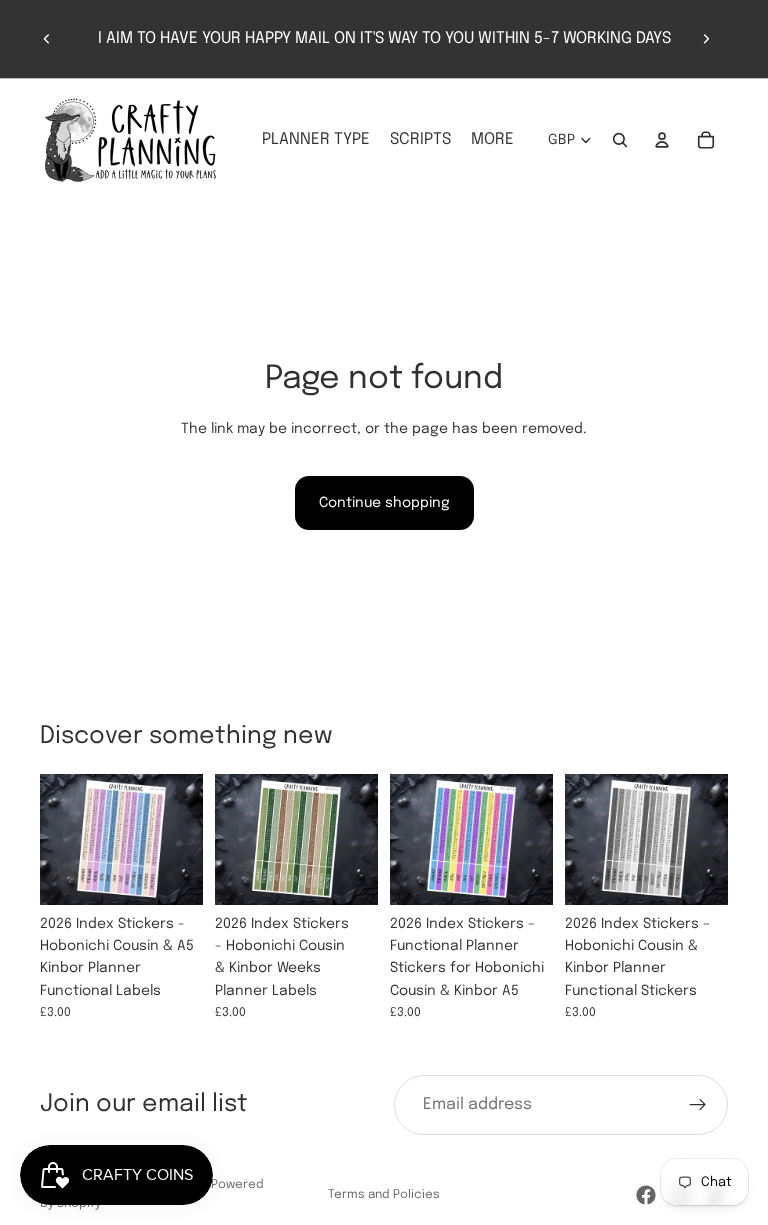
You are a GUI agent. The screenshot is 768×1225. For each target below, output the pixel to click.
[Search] (620, 140)
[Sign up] (698, 1105)
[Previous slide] (47, 39)
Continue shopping (384, 503)
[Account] (662, 140)
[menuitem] (492, 140)
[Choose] (172, 874)
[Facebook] (646, 1195)
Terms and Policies (384, 1195)
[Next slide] (706, 39)
